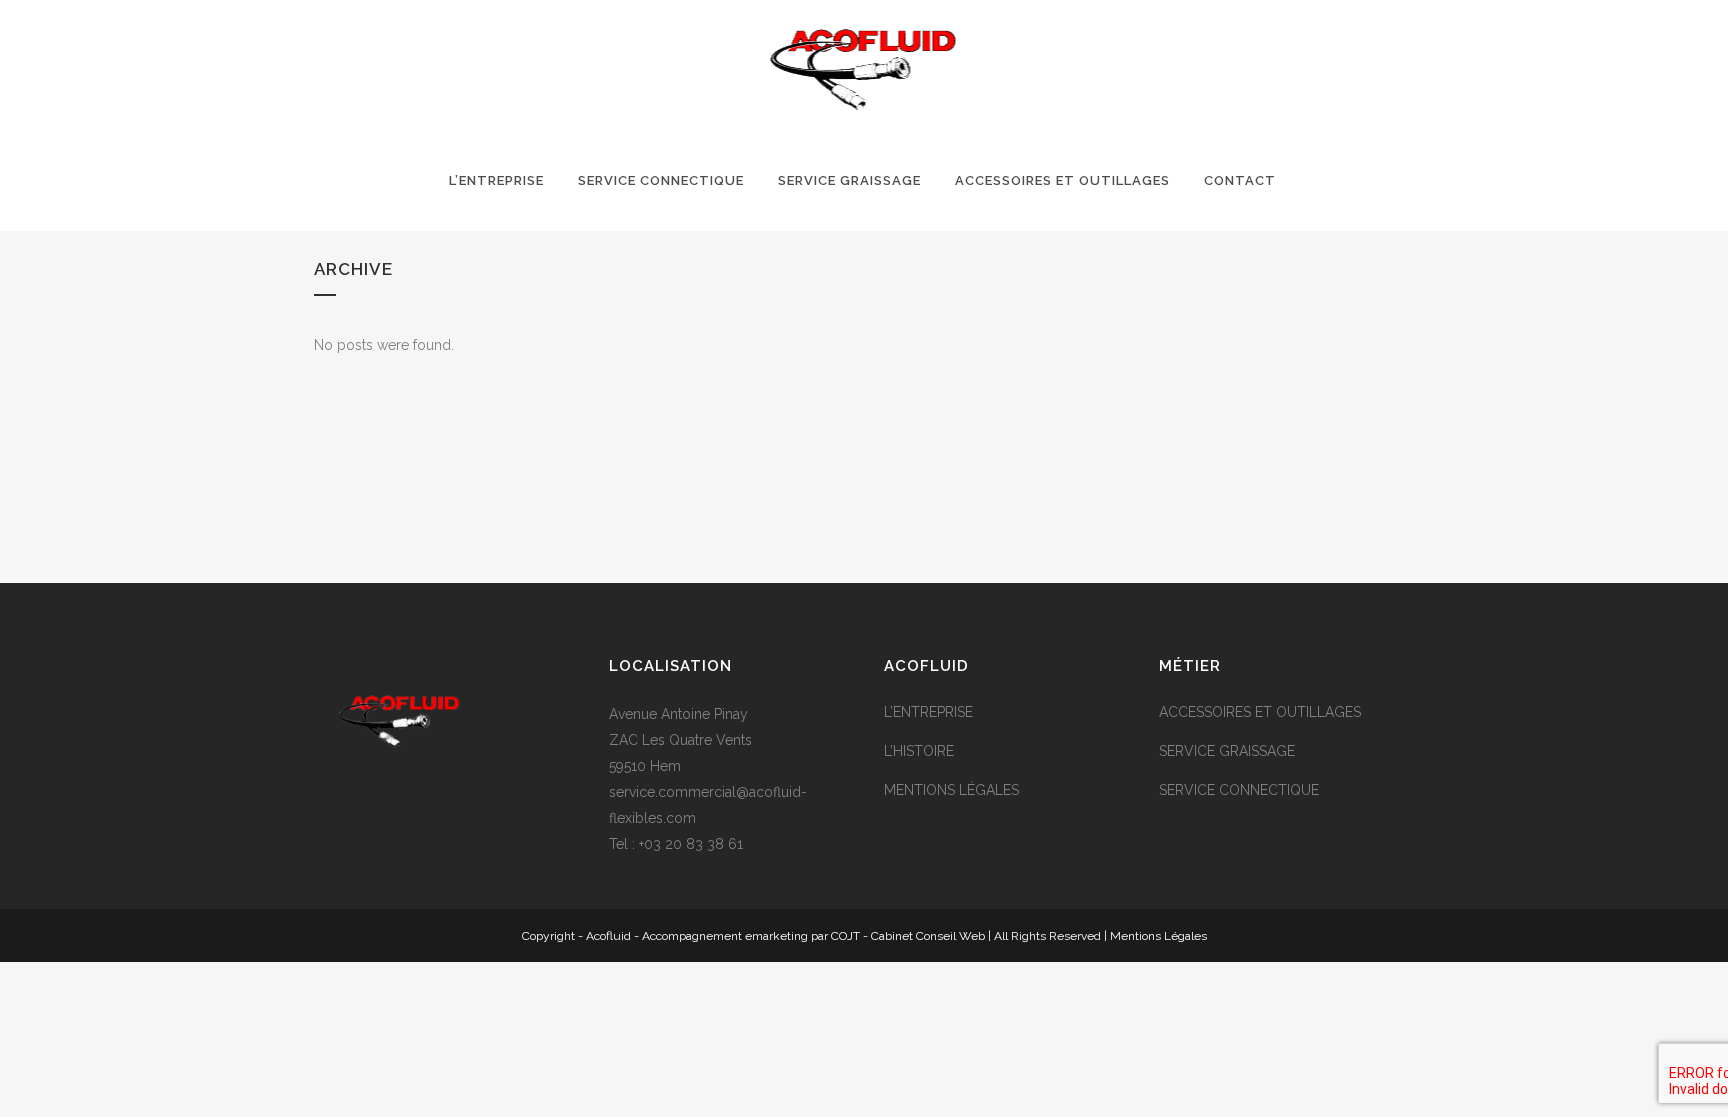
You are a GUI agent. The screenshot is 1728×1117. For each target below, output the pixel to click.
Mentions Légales (1158, 936)
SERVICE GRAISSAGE (1227, 751)
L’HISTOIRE (919, 751)
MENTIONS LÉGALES (951, 790)
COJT (845, 936)
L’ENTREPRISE (928, 712)
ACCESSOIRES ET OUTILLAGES (1260, 712)
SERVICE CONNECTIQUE (1239, 790)
